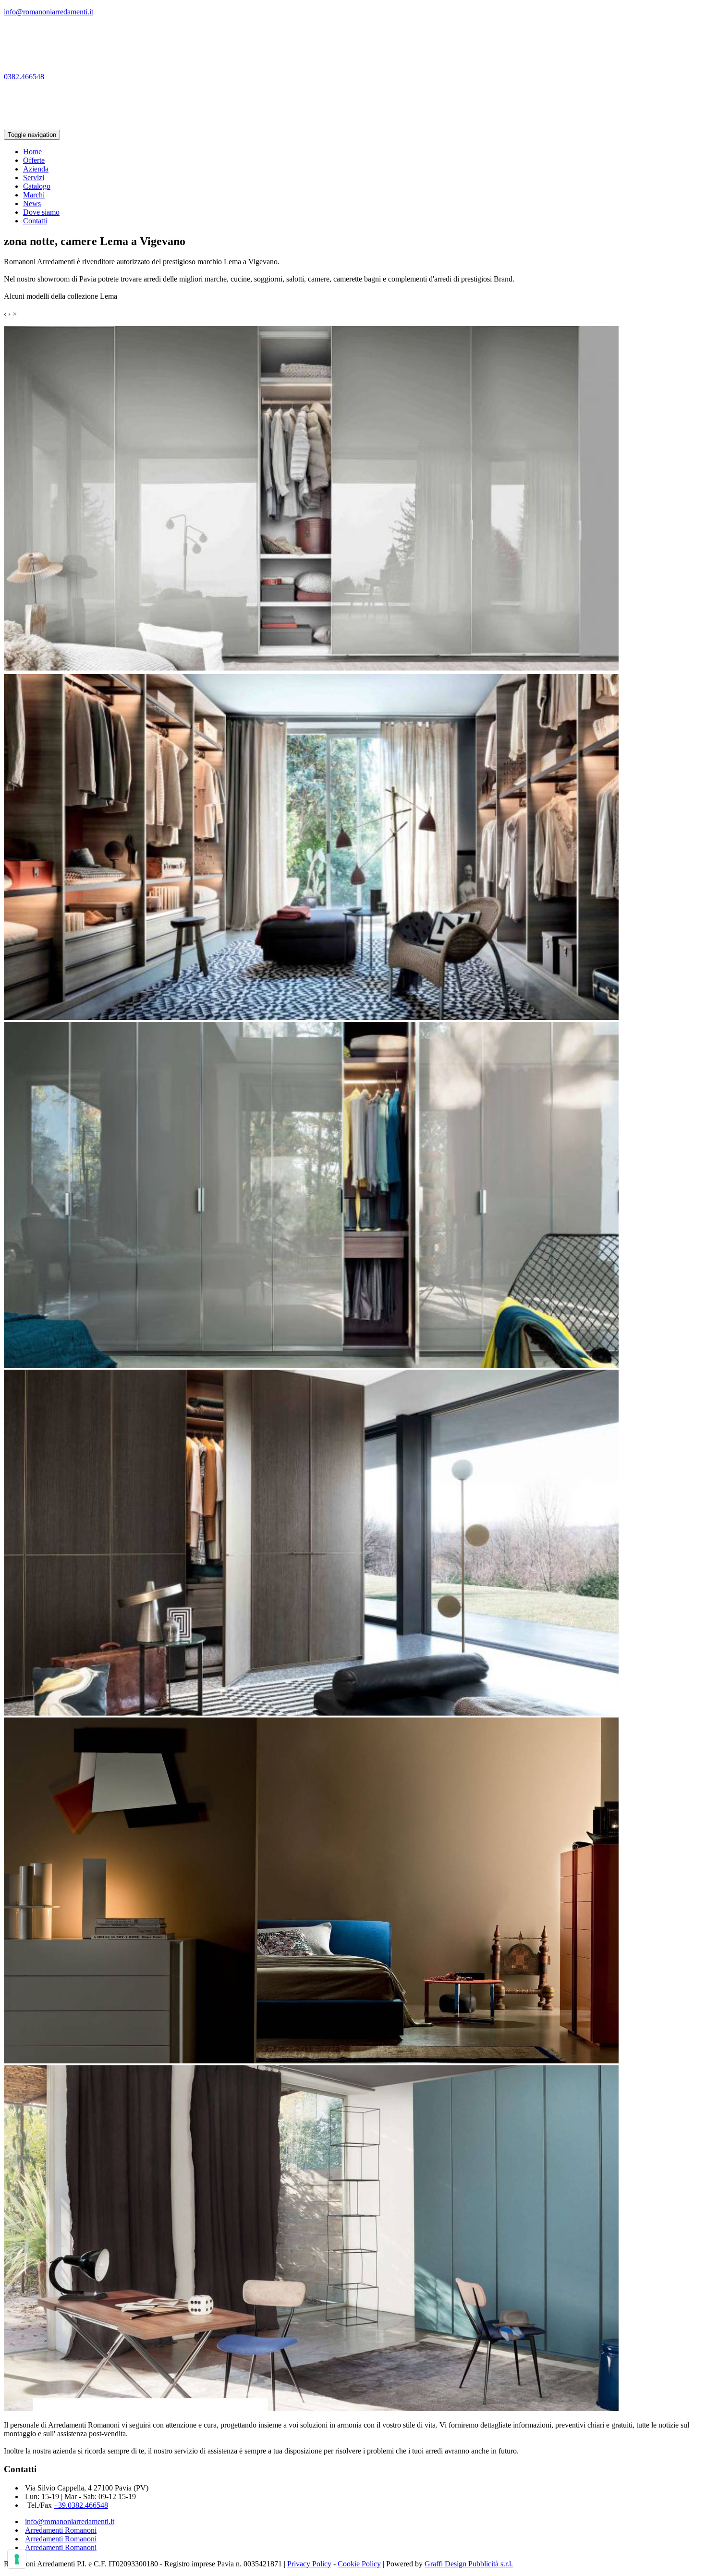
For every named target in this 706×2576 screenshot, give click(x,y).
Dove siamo (41, 212)
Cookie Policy (359, 2564)
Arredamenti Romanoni (61, 2530)
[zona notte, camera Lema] (311, 669)
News (32, 203)
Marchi (34, 195)
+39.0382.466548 (81, 2505)
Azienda (36, 169)
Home (32, 152)
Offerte (34, 160)
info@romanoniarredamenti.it (70, 2521)
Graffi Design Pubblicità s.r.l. (469, 2564)
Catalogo (37, 186)
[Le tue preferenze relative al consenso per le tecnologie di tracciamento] (17, 2559)
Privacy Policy (309, 2564)
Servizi (34, 178)
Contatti (35, 221)
